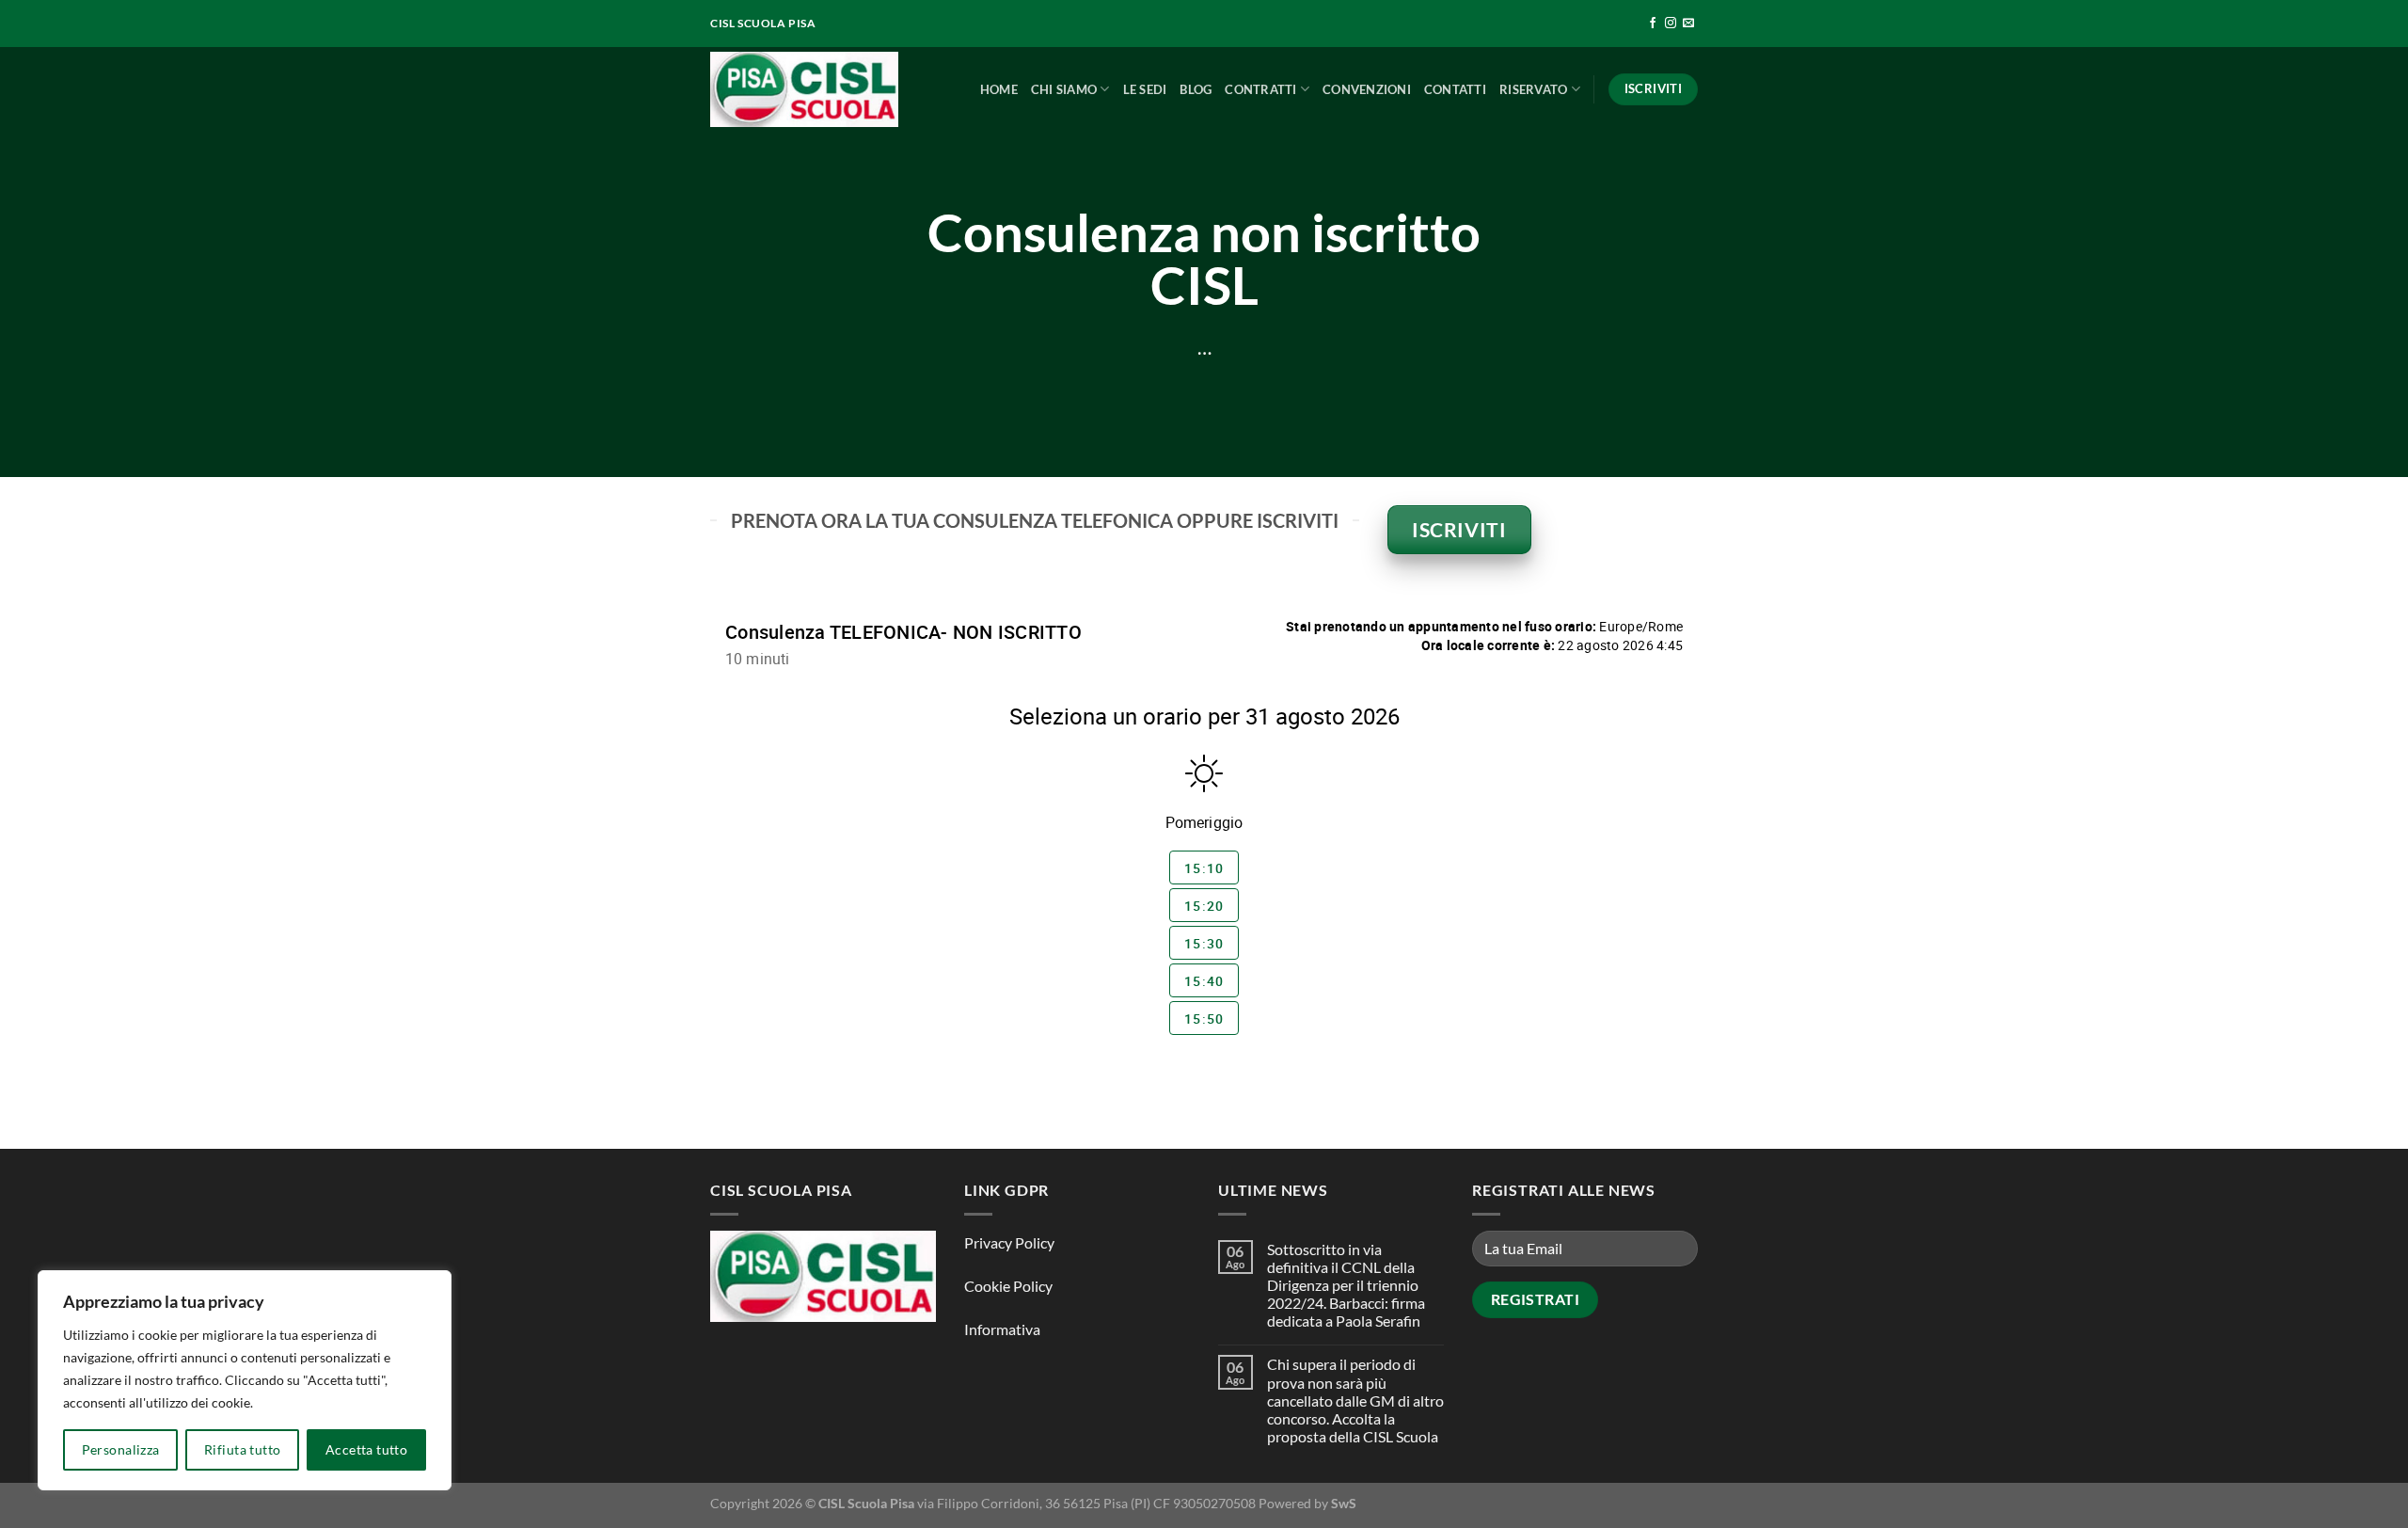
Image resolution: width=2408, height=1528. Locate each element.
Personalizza (121, 1449)
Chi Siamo (1064, 89)
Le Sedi (1145, 89)
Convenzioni (1367, 89)
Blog (1196, 89)
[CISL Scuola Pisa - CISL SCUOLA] (804, 90)
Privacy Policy (1009, 1242)
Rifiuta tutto (242, 1449)
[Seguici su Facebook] (1653, 24)
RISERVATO (1533, 89)
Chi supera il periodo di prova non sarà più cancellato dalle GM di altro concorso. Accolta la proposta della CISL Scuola (1355, 1400)
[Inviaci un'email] (1688, 24)
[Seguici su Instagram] (1671, 24)
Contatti (1455, 89)
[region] (245, 1380)
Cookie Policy (1008, 1286)
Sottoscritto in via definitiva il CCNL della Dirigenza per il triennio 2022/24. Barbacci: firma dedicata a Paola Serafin (1346, 1285)
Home (999, 89)
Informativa (1002, 1329)
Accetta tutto (366, 1449)
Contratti (1260, 89)
